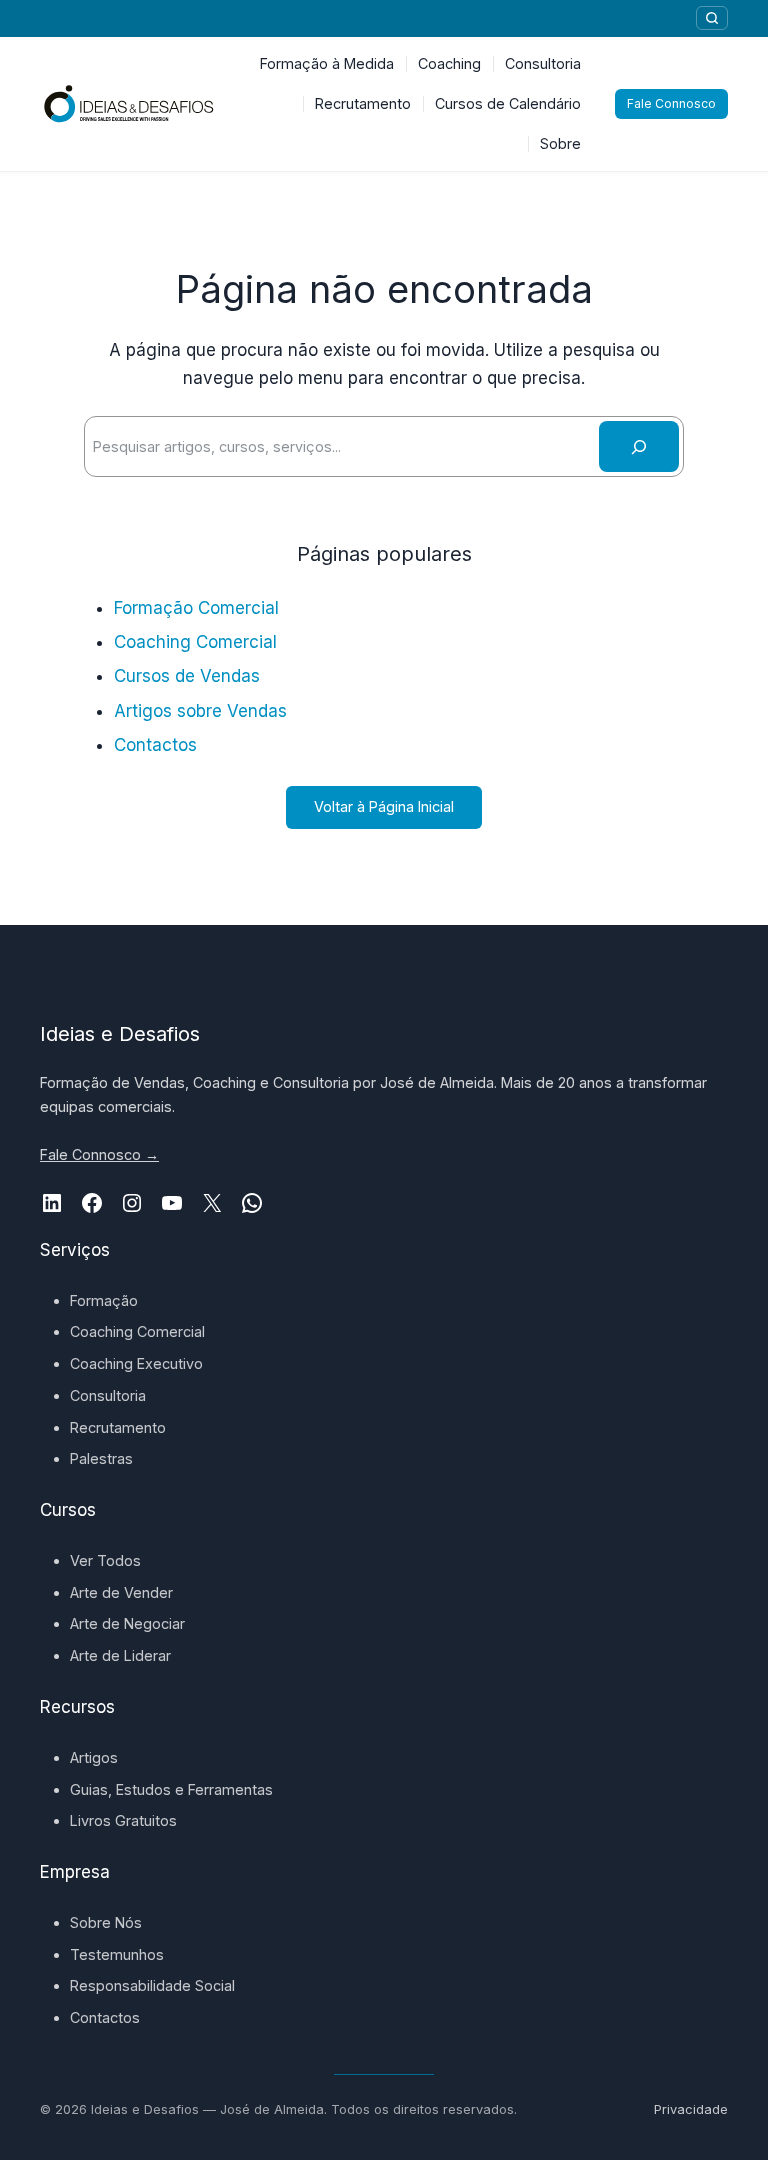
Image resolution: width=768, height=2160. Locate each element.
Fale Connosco (671, 103)
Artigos (94, 1757)
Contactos (155, 745)
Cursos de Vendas (187, 676)
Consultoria (108, 1395)
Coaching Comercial (195, 642)
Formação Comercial (196, 608)
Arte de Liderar (120, 1655)
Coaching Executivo (136, 1363)
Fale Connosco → (99, 1154)
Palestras (101, 1458)
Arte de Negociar (127, 1623)
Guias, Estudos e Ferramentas (171, 1789)
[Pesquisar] (712, 18)
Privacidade (691, 2109)
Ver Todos (105, 1560)
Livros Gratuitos (123, 1820)
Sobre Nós (106, 1922)
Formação (104, 1300)
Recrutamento (118, 1427)
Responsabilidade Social (152, 1985)
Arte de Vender (121, 1592)
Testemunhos (117, 1954)
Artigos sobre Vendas (200, 711)
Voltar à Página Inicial (384, 806)
